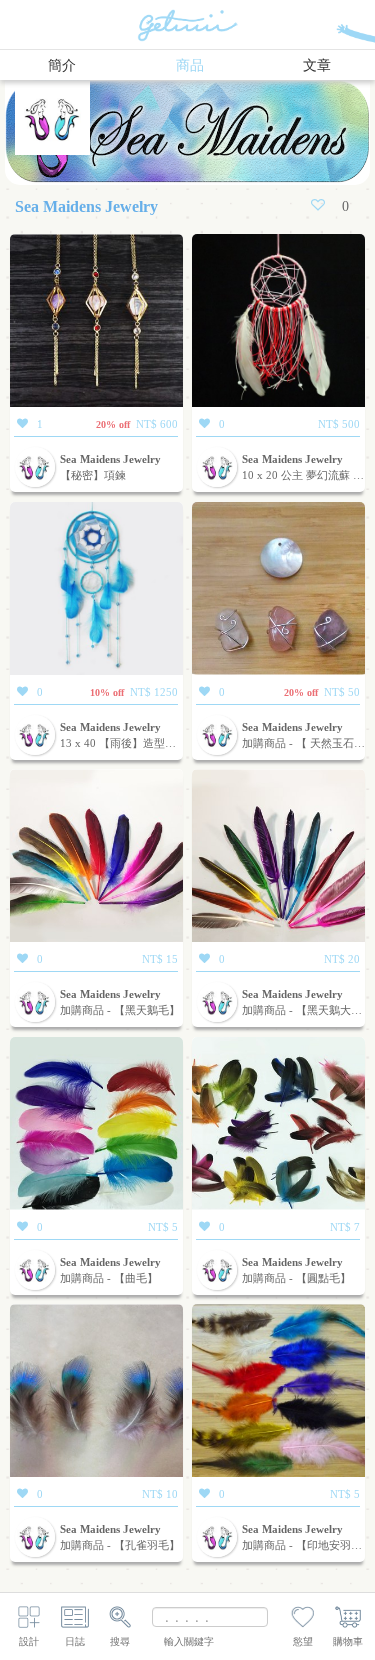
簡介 (62, 65)
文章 (317, 65)
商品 (190, 65)
